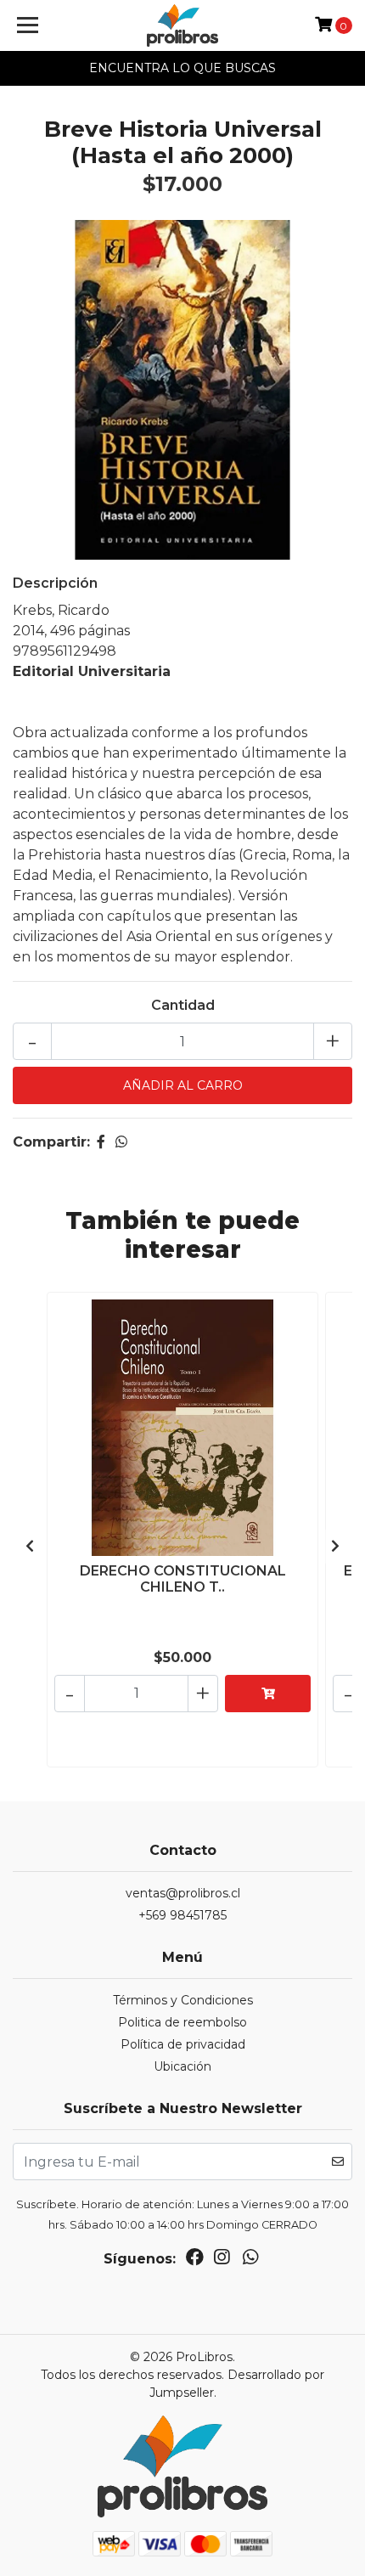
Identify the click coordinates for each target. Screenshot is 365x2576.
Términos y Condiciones (183, 2000)
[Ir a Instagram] (222, 2260)
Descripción (55, 583)
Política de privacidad (183, 2044)
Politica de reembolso (182, 2022)
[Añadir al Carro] (268, 1694)
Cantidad (183, 1005)
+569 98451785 (182, 1915)
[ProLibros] (183, 25)
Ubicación (182, 2066)
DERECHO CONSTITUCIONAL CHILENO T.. (183, 1579)
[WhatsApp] (250, 2260)
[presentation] (30, 1547)
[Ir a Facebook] (195, 2260)
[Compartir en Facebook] (101, 1142)
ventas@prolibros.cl (183, 1893)
